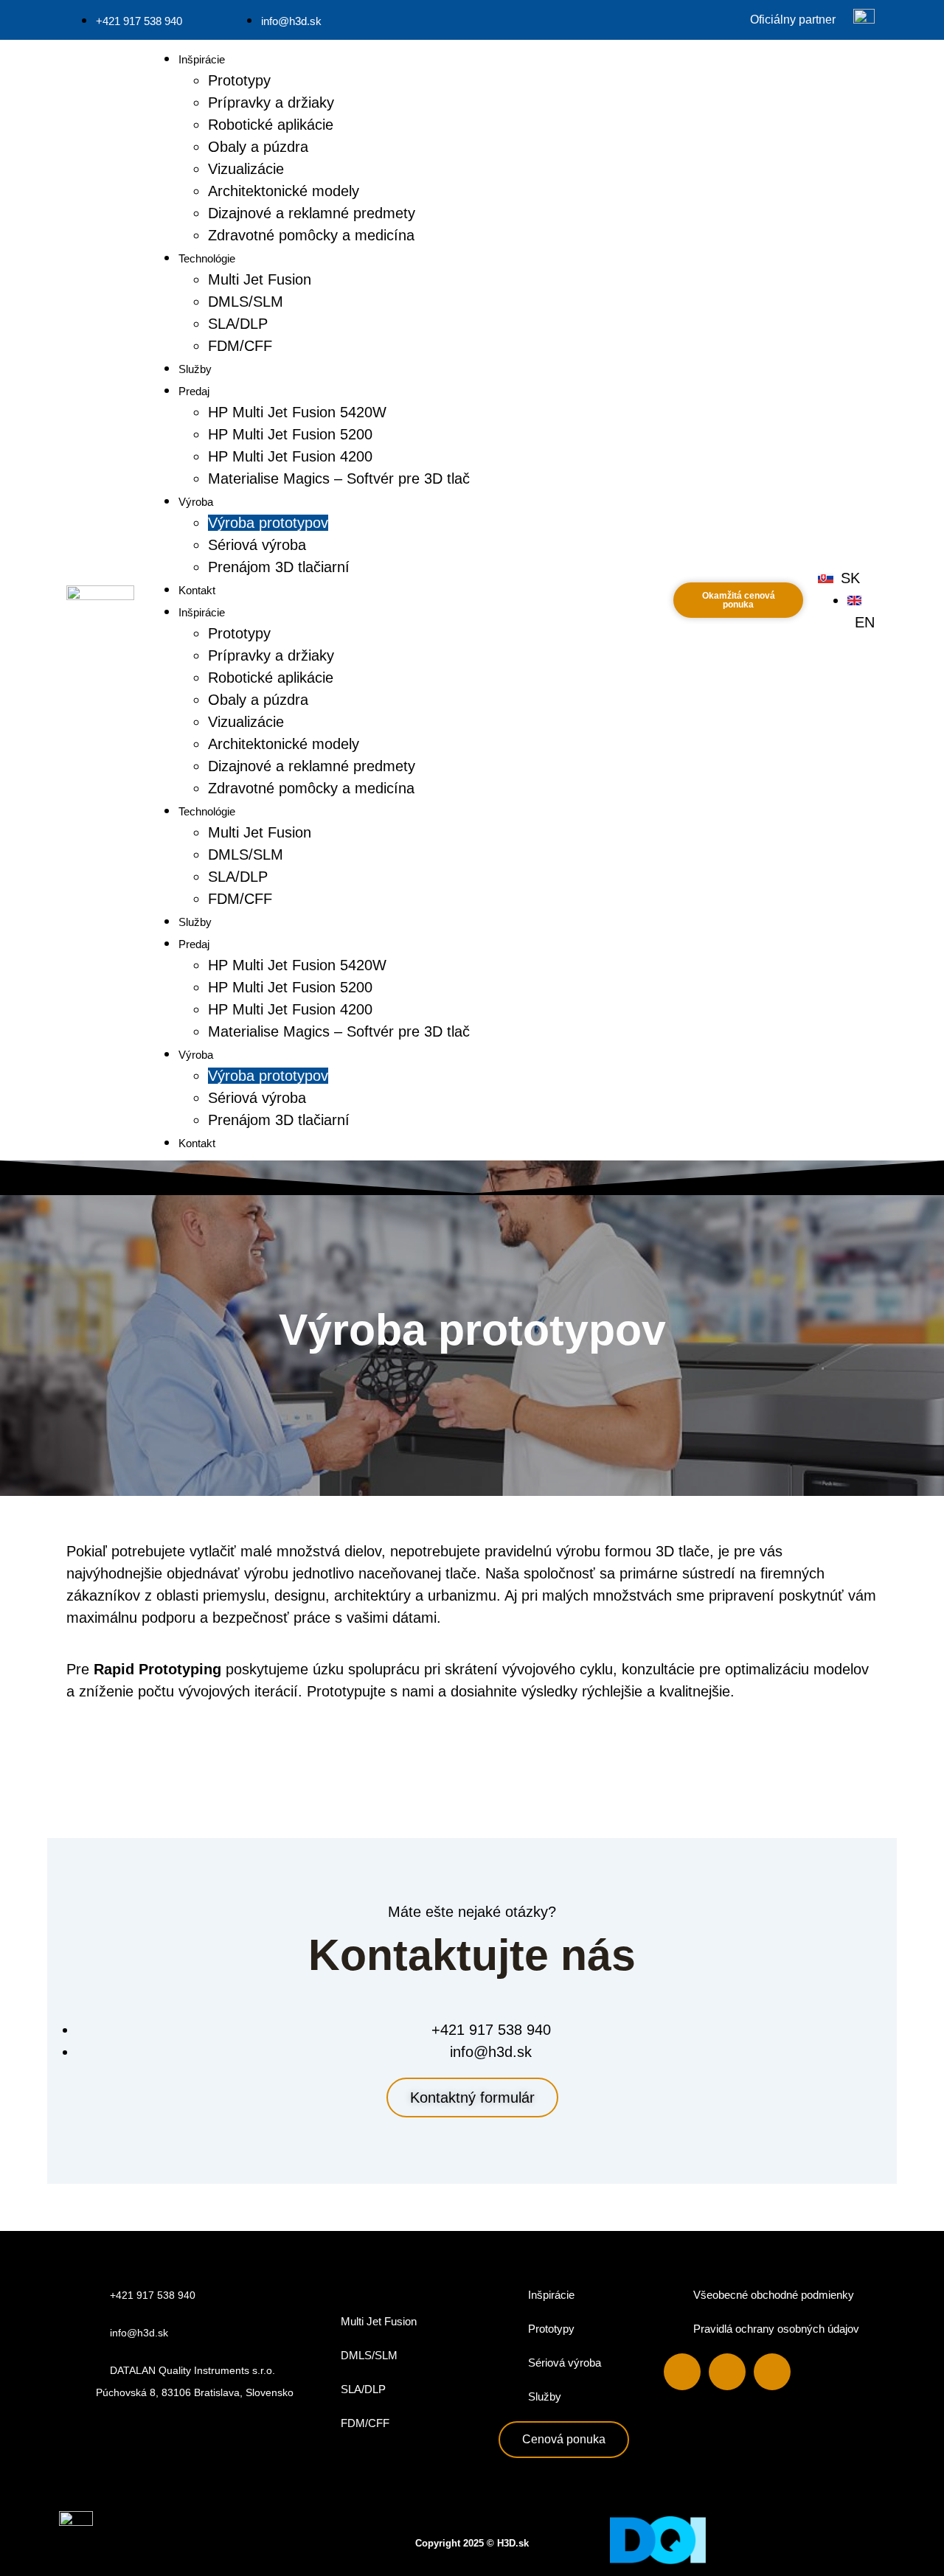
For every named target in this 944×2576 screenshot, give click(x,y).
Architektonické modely (284, 191)
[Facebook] (682, 2372)
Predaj (194, 391)
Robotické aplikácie (271, 125)
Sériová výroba (257, 545)
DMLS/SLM (246, 302)
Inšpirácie (202, 59)
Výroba (196, 502)
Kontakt (197, 590)
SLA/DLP (238, 324)
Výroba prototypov (268, 523)
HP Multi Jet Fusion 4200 (290, 456)
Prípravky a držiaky (271, 102)
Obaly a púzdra (258, 147)
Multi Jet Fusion (260, 279)
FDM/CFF (240, 346)
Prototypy (239, 80)
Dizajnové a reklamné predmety (312, 213)
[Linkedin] (727, 2372)
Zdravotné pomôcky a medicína (311, 235)
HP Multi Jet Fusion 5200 (290, 434)
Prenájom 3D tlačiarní (279, 567)
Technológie (207, 258)
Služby (195, 369)
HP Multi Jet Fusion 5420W (297, 412)
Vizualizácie (246, 169)
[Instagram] (772, 2372)
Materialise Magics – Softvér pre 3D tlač (339, 478)
